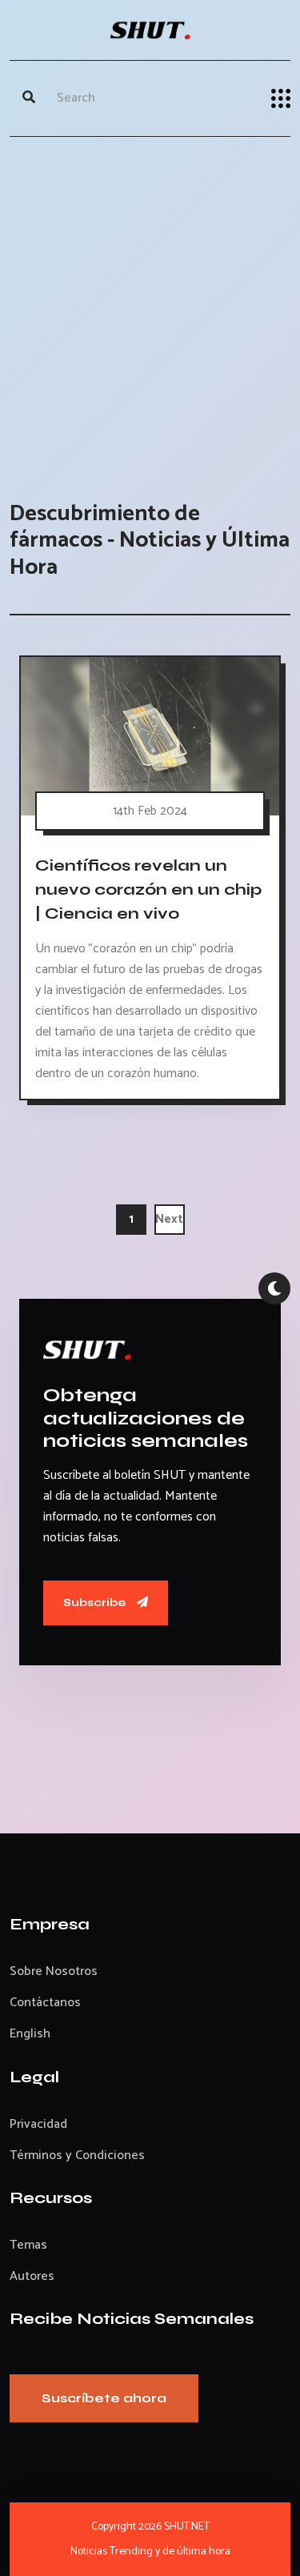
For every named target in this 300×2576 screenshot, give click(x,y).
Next (169, 1219)
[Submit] (29, 98)
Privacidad (38, 2124)
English (30, 2034)
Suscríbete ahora (104, 2398)
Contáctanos (45, 2003)
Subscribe (96, 1602)
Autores (32, 2276)
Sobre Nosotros (54, 1971)
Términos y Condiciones (77, 2155)
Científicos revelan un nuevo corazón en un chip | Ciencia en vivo (148, 890)
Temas (28, 2245)
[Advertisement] (150, 303)
